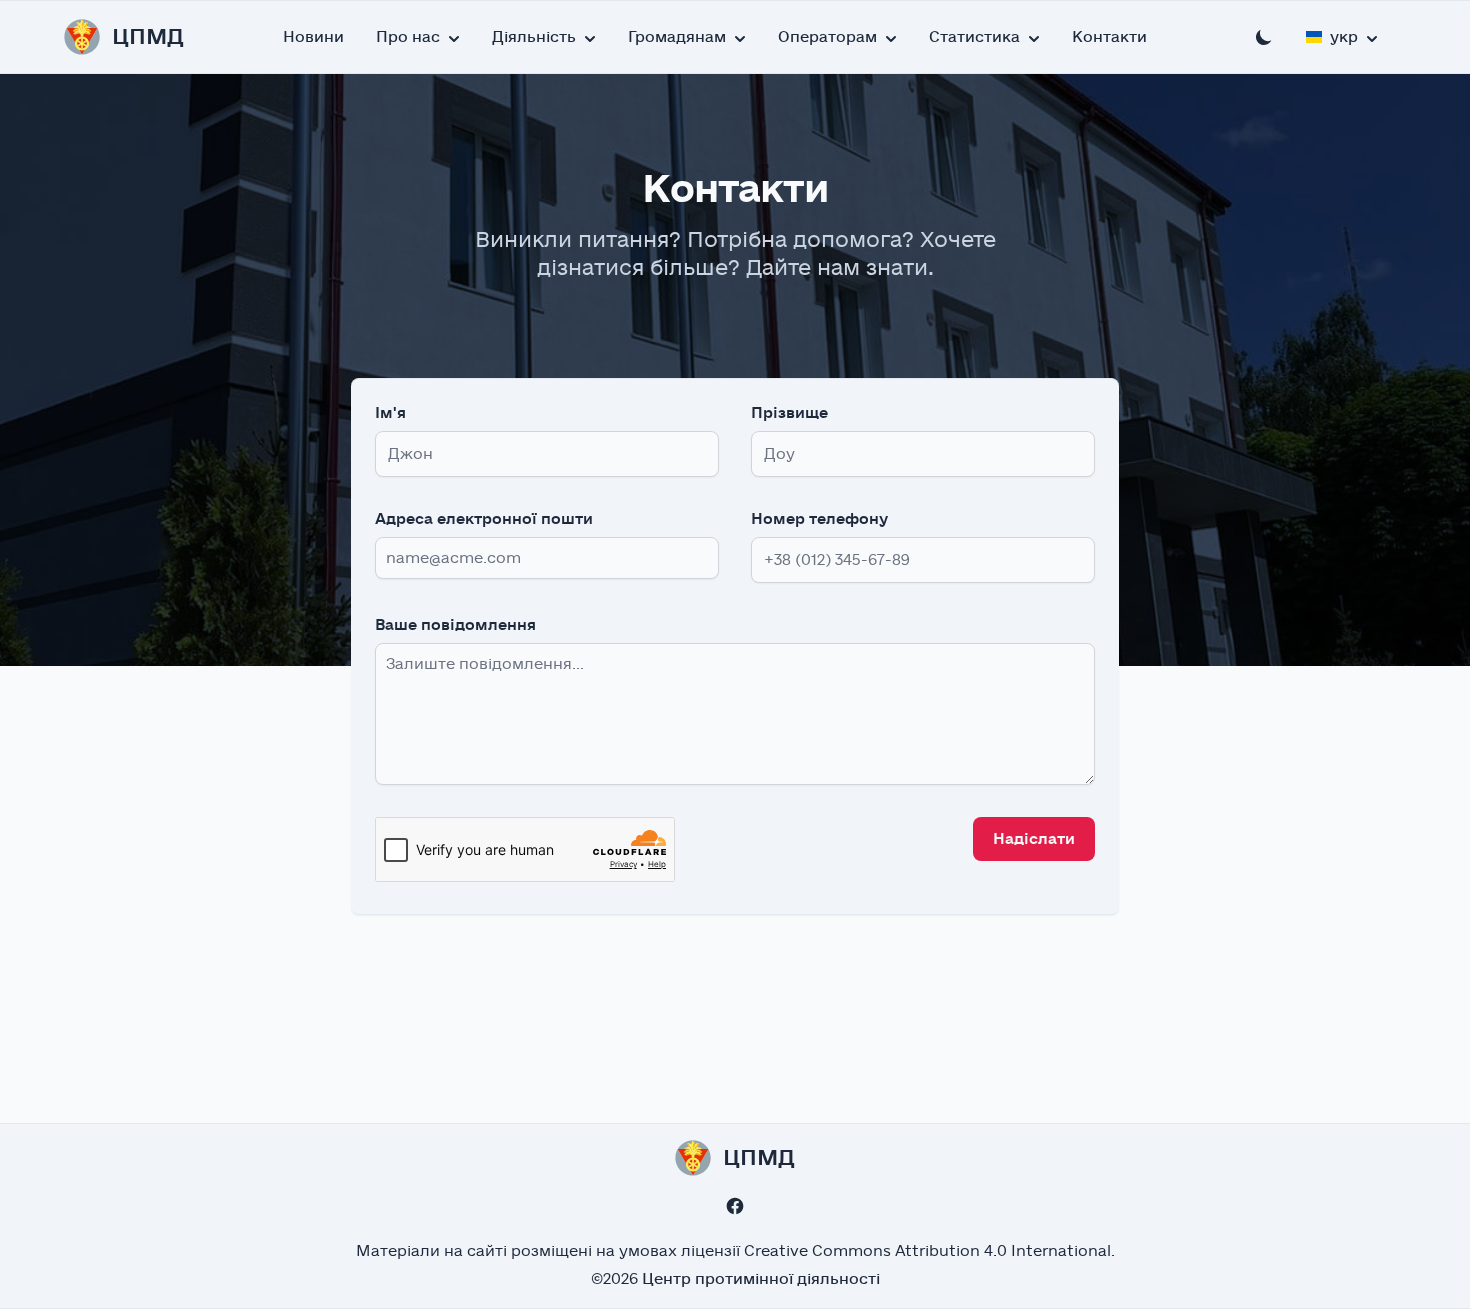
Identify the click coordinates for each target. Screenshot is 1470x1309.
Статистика (974, 37)
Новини (313, 37)
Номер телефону (819, 519)
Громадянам (677, 37)
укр (1344, 37)
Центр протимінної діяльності (761, 1279)
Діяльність (534, 37)
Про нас (408, 37)
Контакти (1109, 37)
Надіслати (1034, 839)
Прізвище (789, 413)
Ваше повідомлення (455, 625)
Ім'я (390, 413)
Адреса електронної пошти (484, 519)
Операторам (827, 37)
